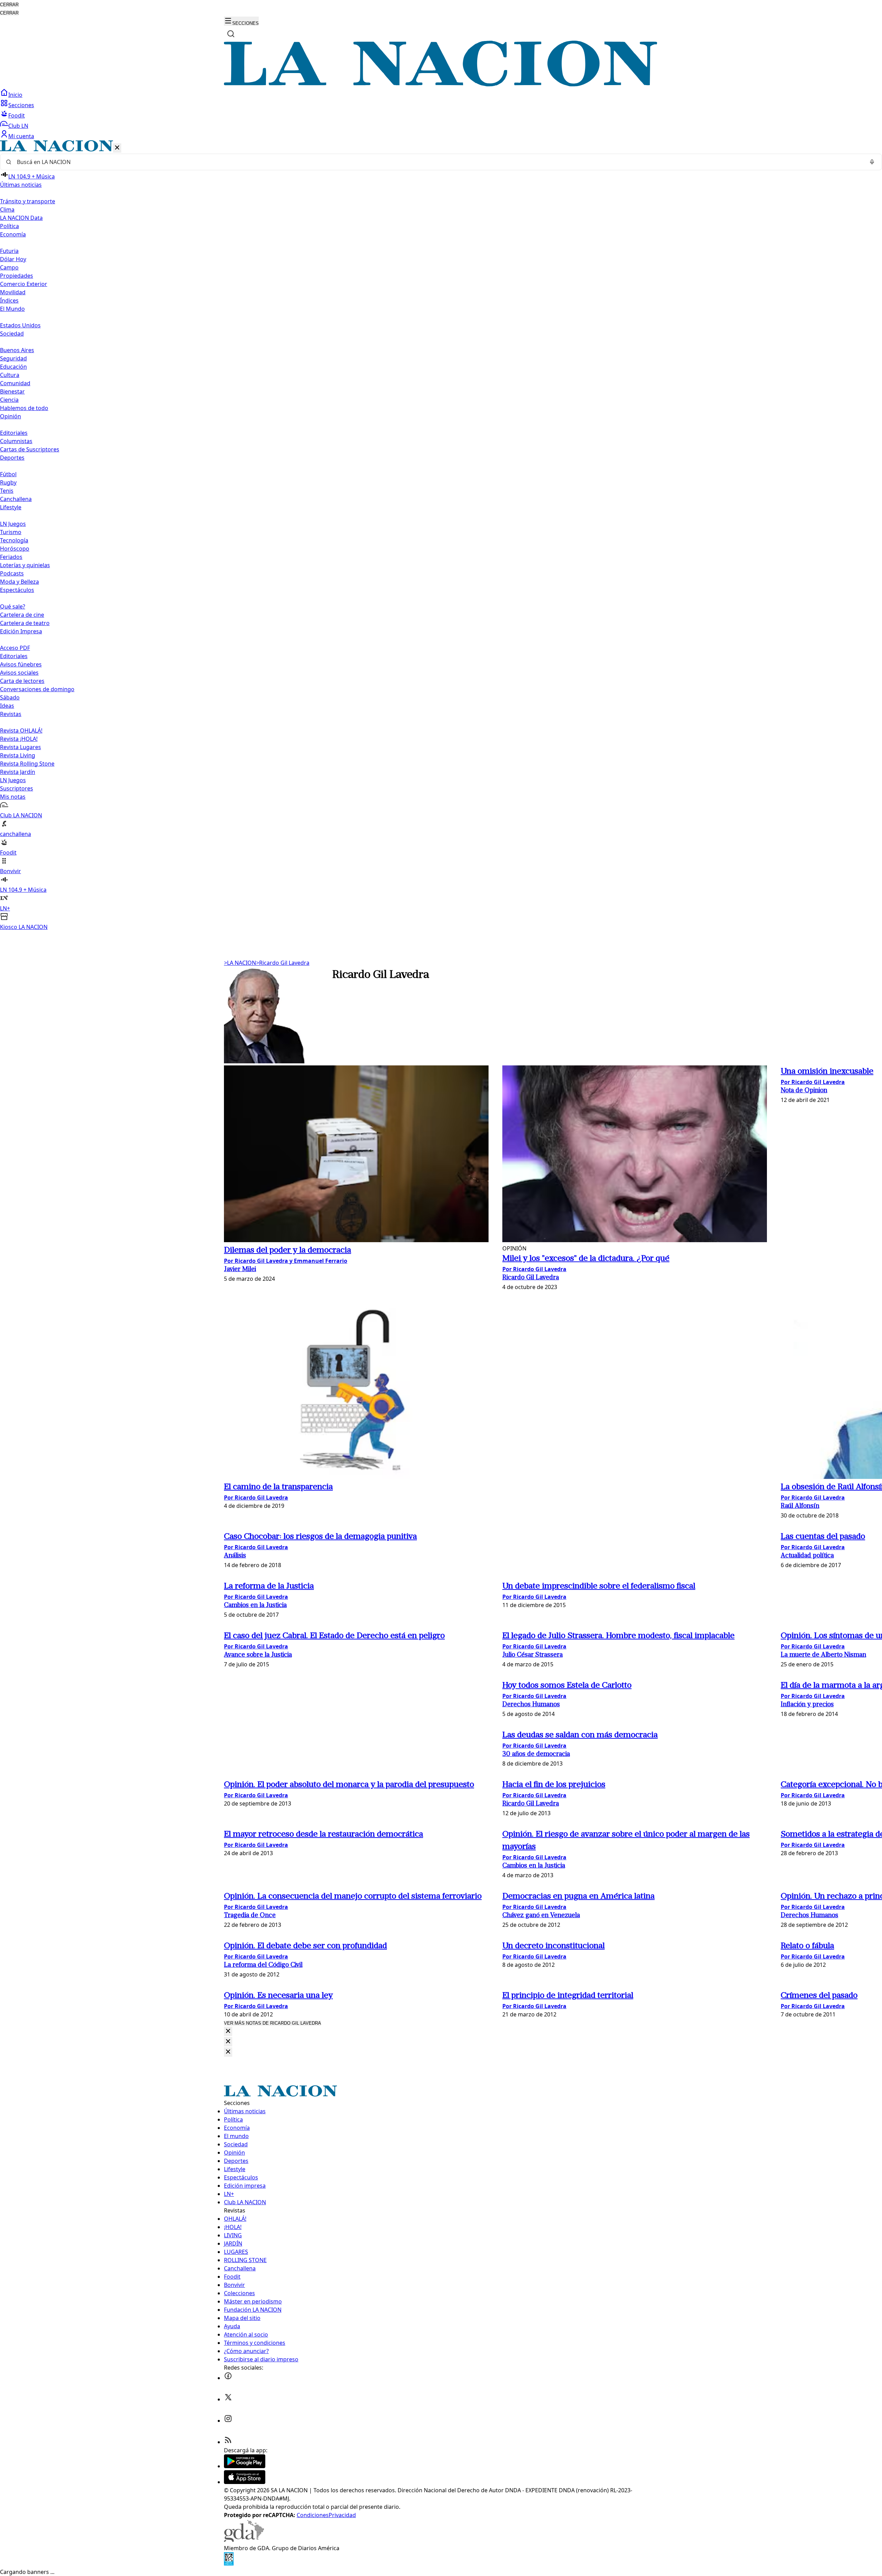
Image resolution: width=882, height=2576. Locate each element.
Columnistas (16, 441)
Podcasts (12, 573)
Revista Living (18, 755)
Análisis (235, 1556)
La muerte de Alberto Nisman (823, 1655)
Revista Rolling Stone (27, 764)
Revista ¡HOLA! (19, 739)
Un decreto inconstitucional (553, 1946)
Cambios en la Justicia (255, 1606)
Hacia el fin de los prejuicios (554, 1785)
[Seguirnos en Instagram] (228, 2421)
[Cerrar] (117, 148)
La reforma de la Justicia (269, 1586)
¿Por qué (586, 1259)
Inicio (15, 95)
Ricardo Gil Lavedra (283, 963)
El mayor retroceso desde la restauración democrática (324, 1834)
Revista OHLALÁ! (21, 730)
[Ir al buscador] (231, 34)
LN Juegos (13, 524)
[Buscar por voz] (872, 162)
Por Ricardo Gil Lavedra (534, 1269)
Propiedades (17, 276)
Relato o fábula (807, 1946)
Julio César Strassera (532, 1655)
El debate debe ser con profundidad (305, 1946)
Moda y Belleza (19, 582)
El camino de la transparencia (278, 1487)
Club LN (18, 126)
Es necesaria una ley (278, 1996)
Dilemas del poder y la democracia (288, 1250)
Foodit (17, 115)
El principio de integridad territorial (568, 1996)
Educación (13, 367)
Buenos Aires (17, 350)
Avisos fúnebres (21, 664)
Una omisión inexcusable (827, 1072)
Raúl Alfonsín (800, 1506)
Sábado (10, 697)
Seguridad (13, 358)
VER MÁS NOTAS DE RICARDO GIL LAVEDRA (273, 2023)
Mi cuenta (21, 136)
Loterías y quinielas (25, 565)
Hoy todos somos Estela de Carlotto (567, 1686)
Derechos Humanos (531, 1705)
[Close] (228, 2031)
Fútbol (8, 474)
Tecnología (14, 540)
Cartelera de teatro (25, 623)
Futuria (9, 251)
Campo (9, 267)
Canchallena (16, 499)
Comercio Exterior (24, 284)
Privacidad (342, 2515)
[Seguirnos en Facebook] (228, 2378)
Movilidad (13, 292)
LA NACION (240, 963)
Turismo (11, 532)
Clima (7, 209)
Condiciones (313, 2515)
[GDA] (244, 2540)
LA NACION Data (21, 218)
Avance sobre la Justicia (258, 1655)
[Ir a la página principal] (441, 84)
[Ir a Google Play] (245, 2466)
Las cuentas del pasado (823, 1537)
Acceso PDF (15, 648)
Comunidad (15, 383)
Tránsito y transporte (28, 201)
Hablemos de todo (24, 408)
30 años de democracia (536, 1754)
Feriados (11, 557)
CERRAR (9, 5)
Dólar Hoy (13, 259)
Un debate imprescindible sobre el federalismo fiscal (599, 1586)
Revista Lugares (20, 747)
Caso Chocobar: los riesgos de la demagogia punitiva (320, 1537)
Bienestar (12, 391)
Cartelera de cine (22, 615)
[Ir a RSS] (228, 2442)
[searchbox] (438, 162)
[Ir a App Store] (245, 2482)
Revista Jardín (18, 772)
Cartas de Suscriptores (30, 449)
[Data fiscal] (229, 2564)
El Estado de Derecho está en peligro (334, 1636)
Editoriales (14, 433)
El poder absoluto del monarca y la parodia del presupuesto (349, 1785)
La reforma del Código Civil (263, 1965)
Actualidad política (807, 1556)
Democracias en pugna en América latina (578, 1897)
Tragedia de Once (250, 1916)
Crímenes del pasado (819, 1996)
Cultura (10, 375)
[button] (441, 536)
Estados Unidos (20, 325)
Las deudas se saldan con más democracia (580, 1735)
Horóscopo (15, 549)
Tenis (7, 491)
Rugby (8, 482)
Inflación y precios (807, 1705)
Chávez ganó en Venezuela (541, 1916)
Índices (9, 300)
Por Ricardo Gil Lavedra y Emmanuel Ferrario (286, 1261)
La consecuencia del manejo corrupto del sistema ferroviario (353, 1897)
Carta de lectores (22, 681)
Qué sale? (13, 606)
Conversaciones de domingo (37, 689)
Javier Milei (240, 1270)
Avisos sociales (19, 673)
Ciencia (9, 400)
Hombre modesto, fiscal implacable (618, 1636)
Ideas (7, 706)
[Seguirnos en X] (228, 2399)
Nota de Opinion (804, 1091)
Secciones (21, 105)
